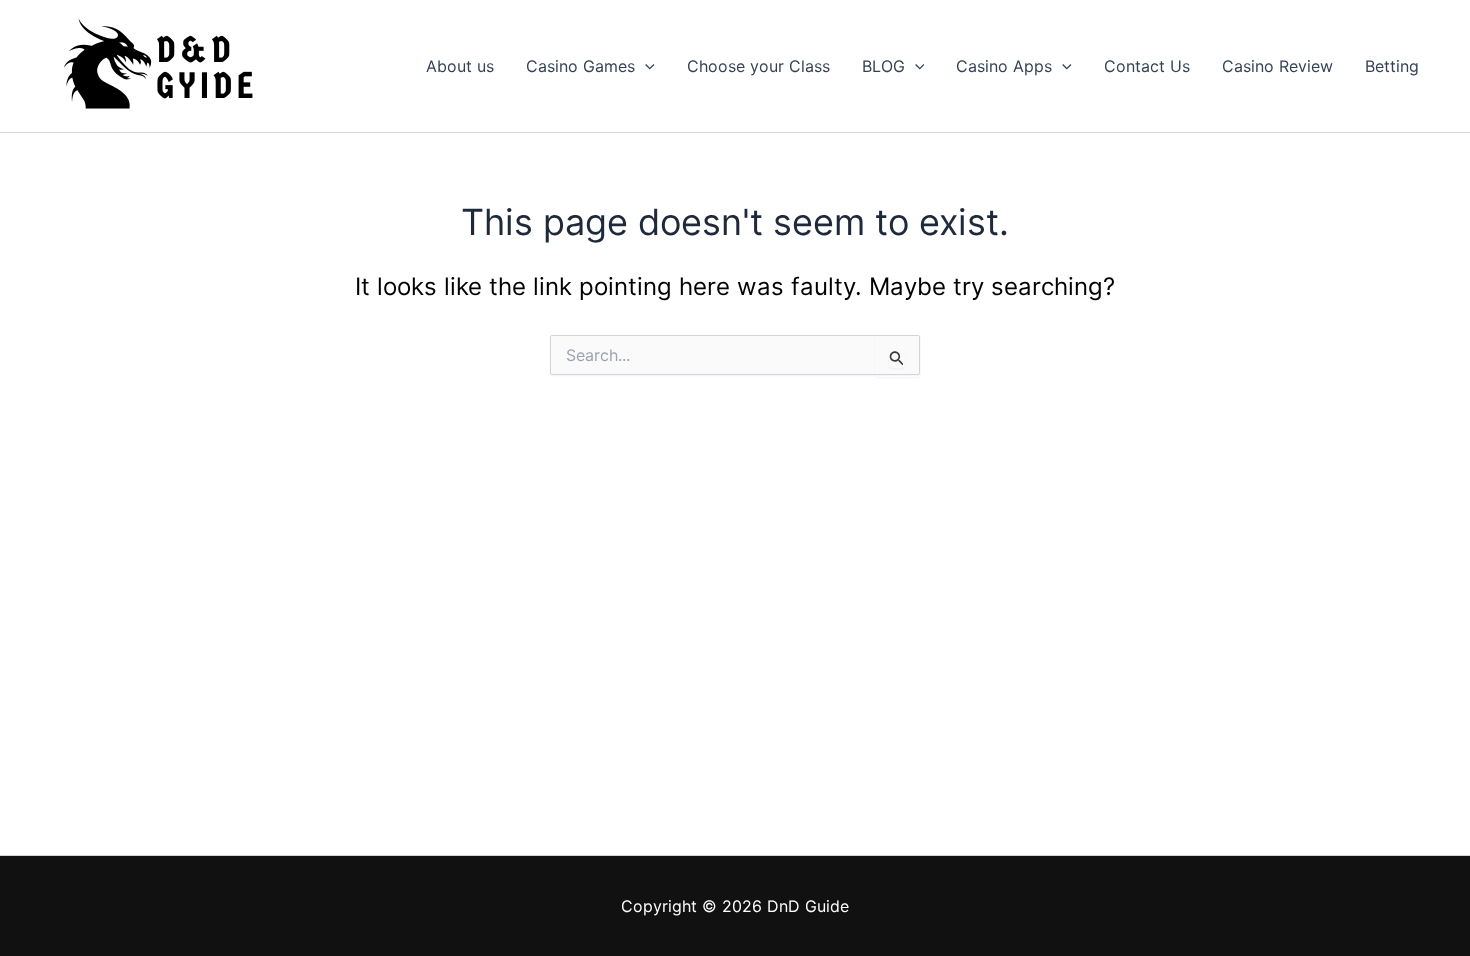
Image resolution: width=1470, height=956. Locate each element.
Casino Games (580, 66)
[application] (645, 66)
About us (460, 66)
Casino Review (1277, 66)
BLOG (883, 66)
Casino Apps (1004, 66)
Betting (1392, 66)
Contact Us (1147, 66)
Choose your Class (758, 66)
